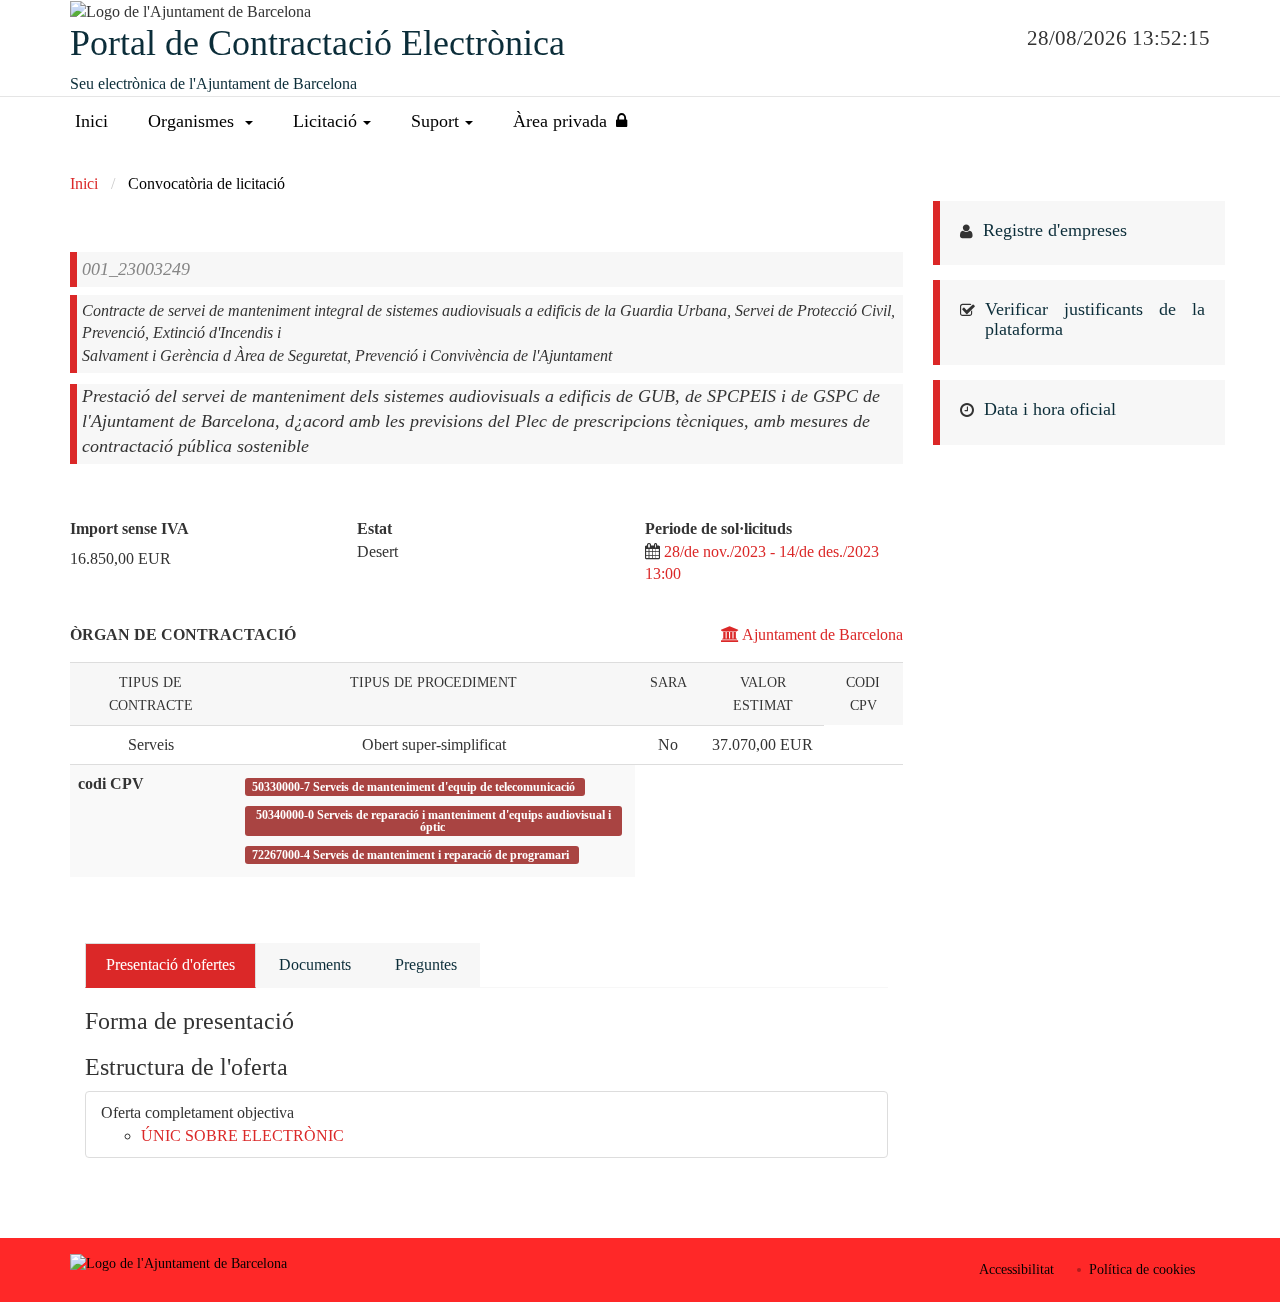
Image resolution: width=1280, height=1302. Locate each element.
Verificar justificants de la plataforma (1095, 319)
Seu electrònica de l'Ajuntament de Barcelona (213, 83)
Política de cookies (1142, 1269)
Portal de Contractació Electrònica (317, 43)
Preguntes (426, 964)
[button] (200, 121)
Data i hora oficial (1050, 409)
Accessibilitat (1016, 1269)
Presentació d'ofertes (170, 964)
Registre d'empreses (1055, 230)
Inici (91, 121)
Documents (315, 964)
